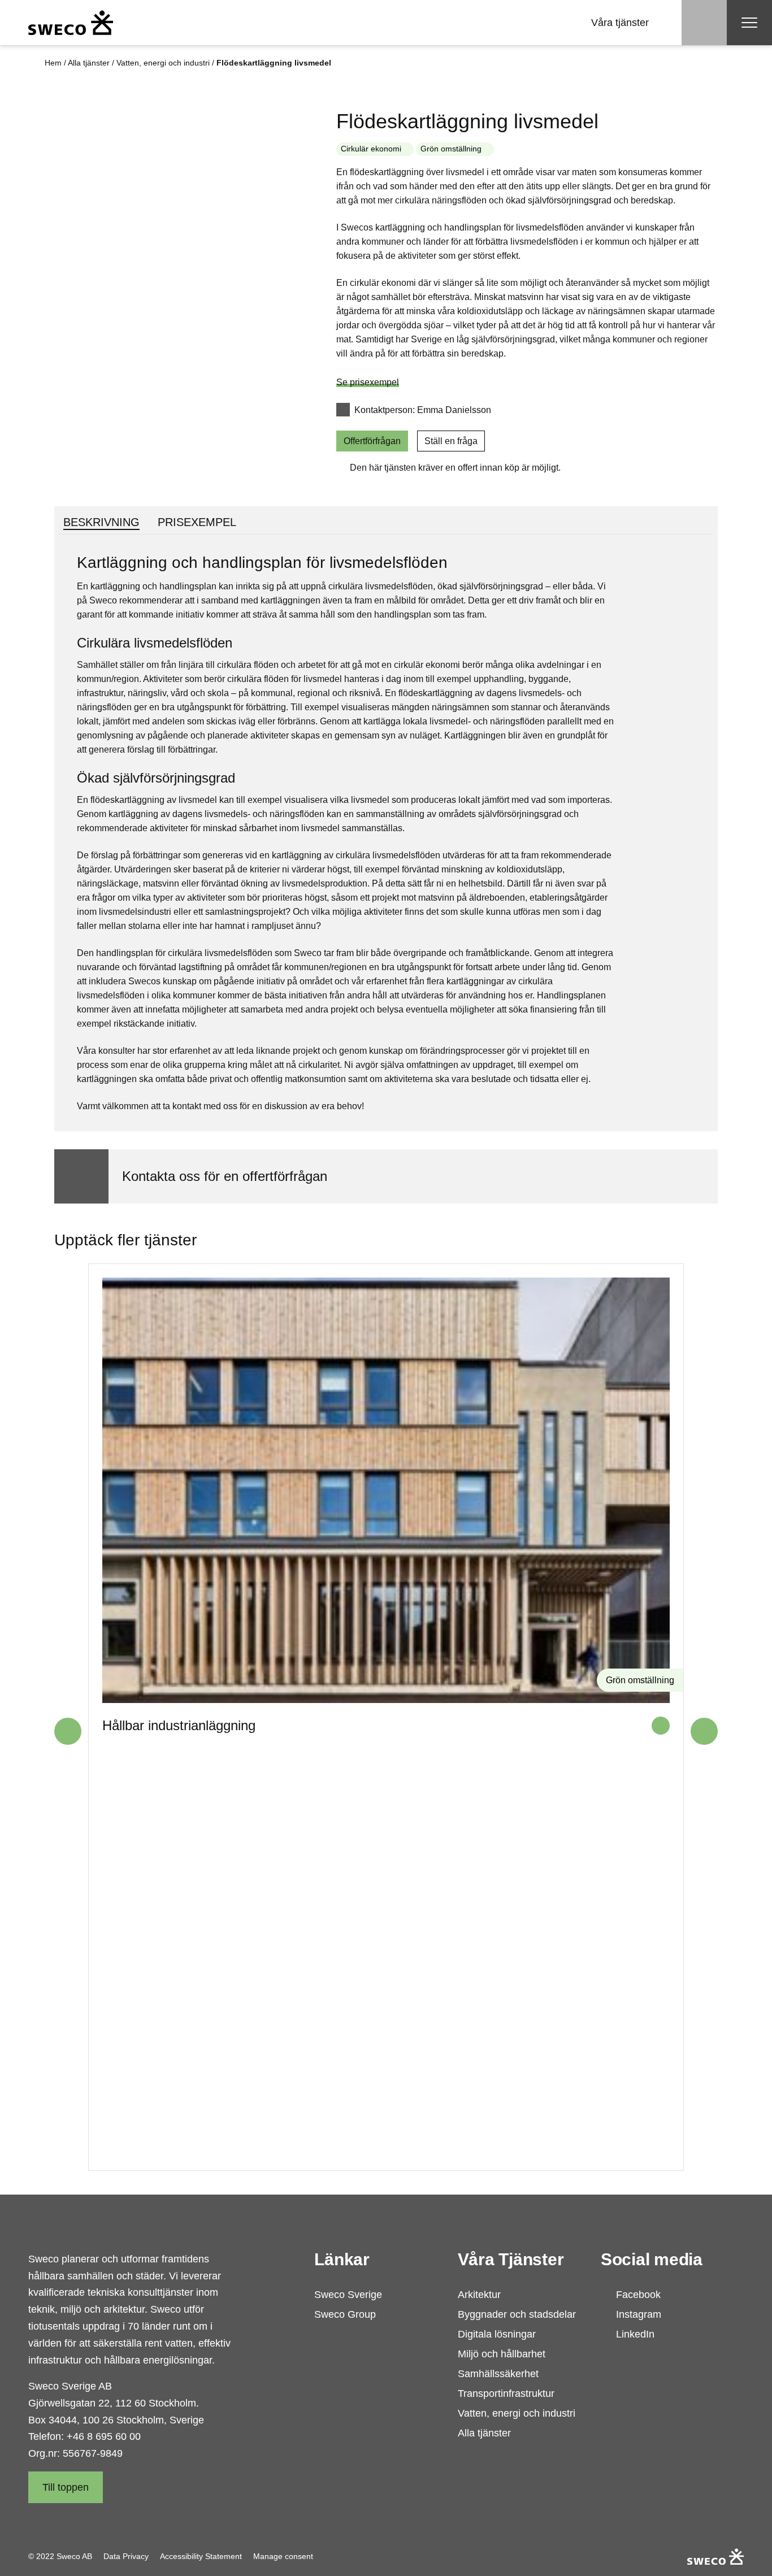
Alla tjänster (89, 63)
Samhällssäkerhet (498, 2374)
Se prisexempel (368, 382)
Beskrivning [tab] (101, 522)
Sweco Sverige (348, 2295)
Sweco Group (345, 2314)
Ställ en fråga (451, 441)
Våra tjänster (620, 23)
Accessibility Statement (201, 2556)
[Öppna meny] (749, 23)
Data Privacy (126, 2556)
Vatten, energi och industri (163, 63)
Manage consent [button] (283, 2556)
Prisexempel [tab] (197, 522)
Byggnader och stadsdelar (517, 2314)
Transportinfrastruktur (506, 2393)
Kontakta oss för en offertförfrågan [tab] (225, 1176)
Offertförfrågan (372, 441)
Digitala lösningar (497, 2334)
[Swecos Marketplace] (71, 23)
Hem (53, 63)
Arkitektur (479, 2295)
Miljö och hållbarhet (502, 2354)
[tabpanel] (386, 833)
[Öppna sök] (704, 23)
